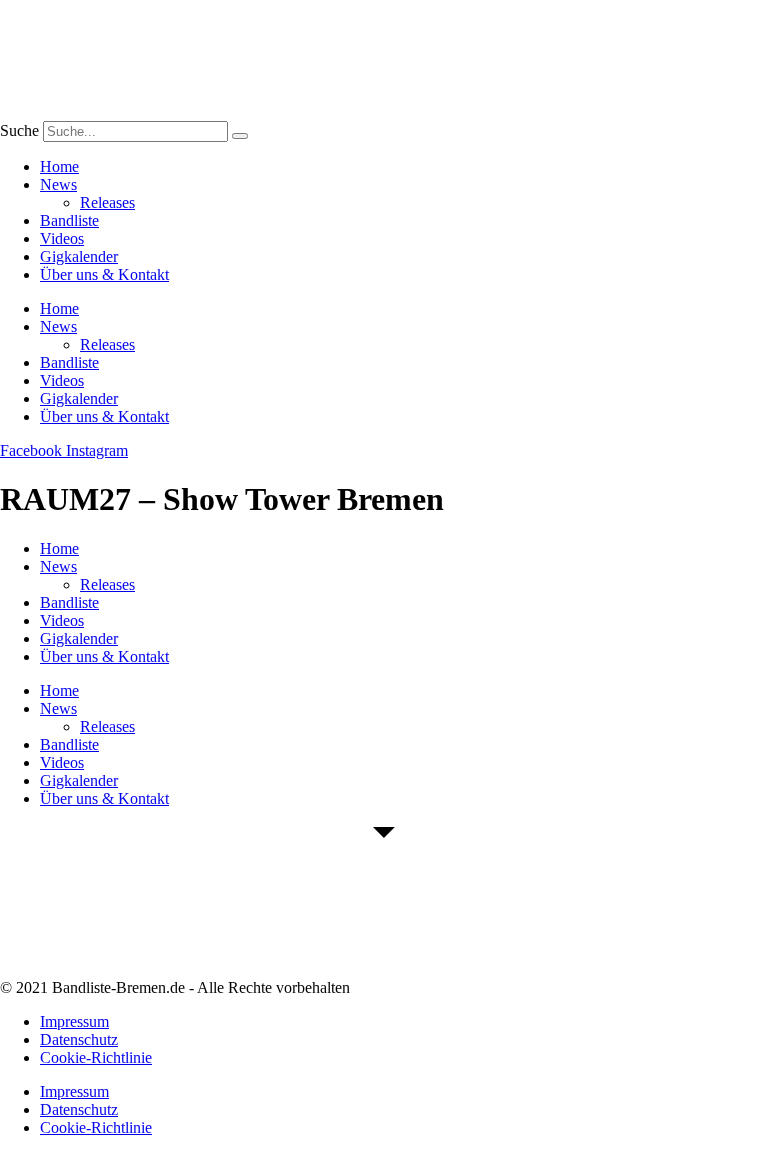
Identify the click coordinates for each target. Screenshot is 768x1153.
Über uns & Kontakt (104, 274)
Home (59, 166)
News (58, 184)
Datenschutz (79, 1039)
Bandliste (69, 220)
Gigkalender (79, 256)
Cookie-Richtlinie (96, 1057)
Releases (107, 202)
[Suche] (240, 136)
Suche (19, 130)
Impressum (74, 1021)
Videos (62, 238)
